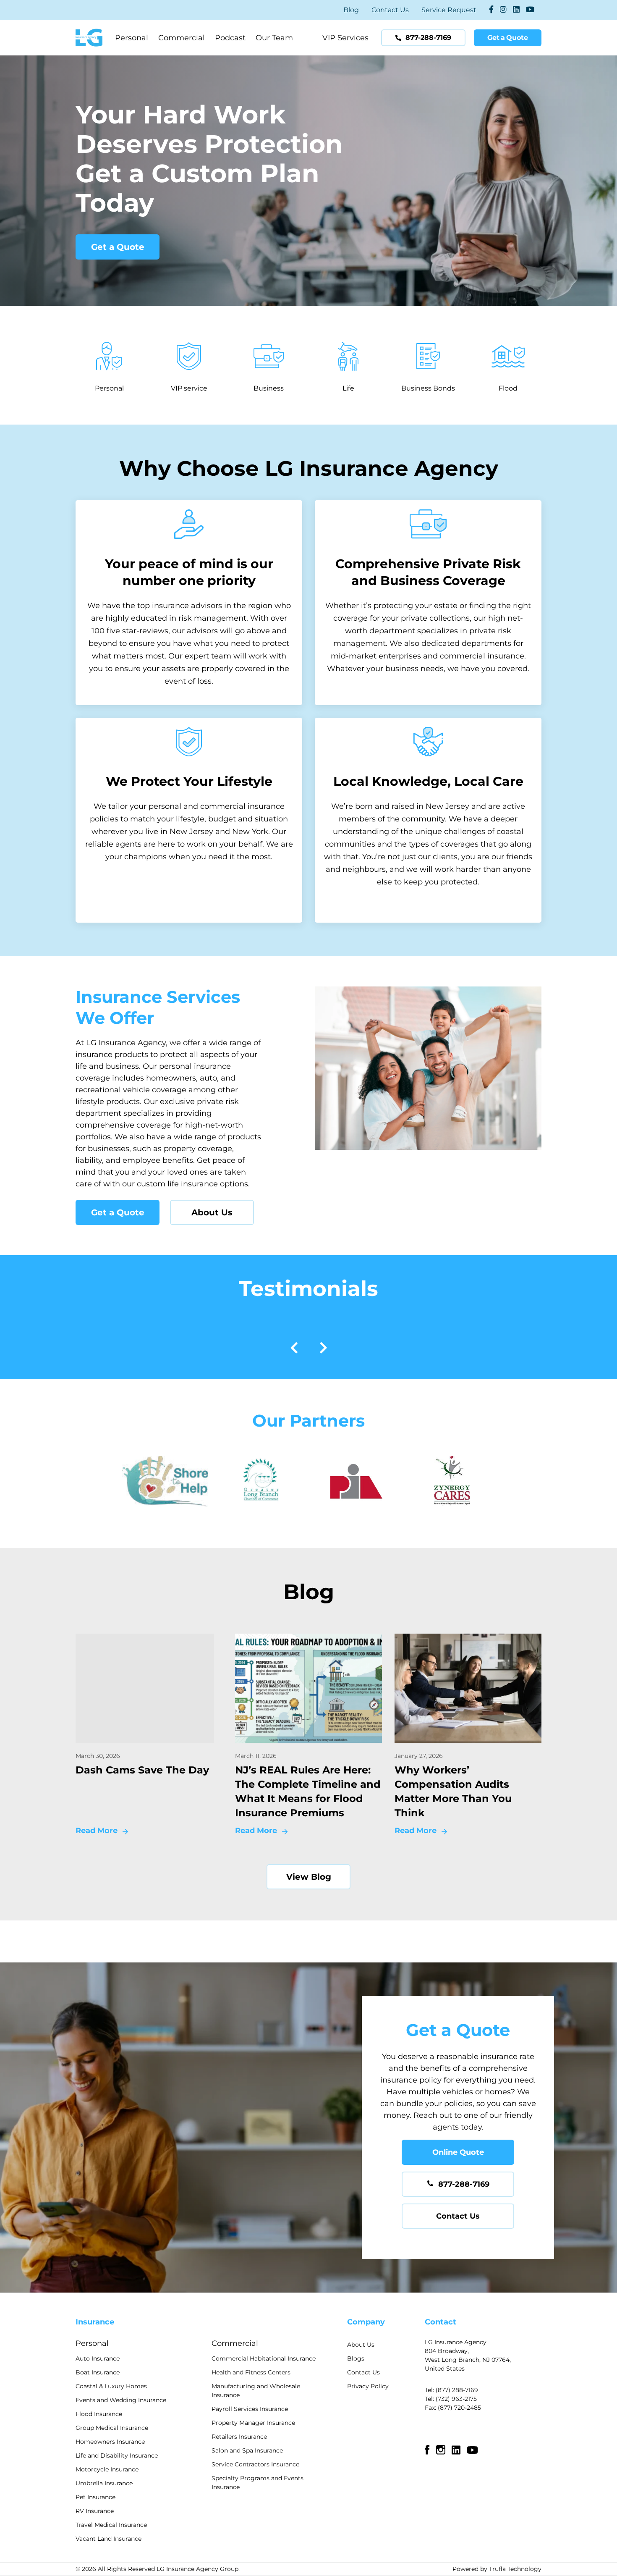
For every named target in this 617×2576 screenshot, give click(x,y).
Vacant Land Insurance (108, 2539)
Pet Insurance (95, 2497)
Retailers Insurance (239, 2437)
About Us (212, 1212)
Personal (132, 38)
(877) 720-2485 (459, 2408)
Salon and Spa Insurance (247, 2450)
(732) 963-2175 (456, 2399)
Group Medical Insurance (112, 2428)
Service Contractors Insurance (255, 2464)
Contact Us (390, 10)
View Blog (309, 1877)
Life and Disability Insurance (117, 2455)
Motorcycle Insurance (107, 2469)
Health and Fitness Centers (251, 2372)
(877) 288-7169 (457, 2390)
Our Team (274, 38)
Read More (97, 1831)
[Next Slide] (323, 1350)
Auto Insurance (98, 2358)
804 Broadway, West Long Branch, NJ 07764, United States (468, 2360)
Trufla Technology (515, 2569)
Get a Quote (118, 247)
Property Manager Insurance (253, 2423)
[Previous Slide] (294, 1350)
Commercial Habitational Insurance (264, 2358)
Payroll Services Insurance (250, 2409)
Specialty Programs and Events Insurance (258, 2483)
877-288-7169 (464, 2184)
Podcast (230, 38)
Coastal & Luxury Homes (111, 2386)
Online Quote (458, 2152)
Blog (351, 10)
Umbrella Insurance (104, 2483)
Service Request (449, 10)
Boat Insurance (98, 2372)
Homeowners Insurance (110, 2442)
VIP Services (345, 38)
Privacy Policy (368, 2386)
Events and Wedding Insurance (121, 2400)
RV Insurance (95, 2511)
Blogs (356, 2358)
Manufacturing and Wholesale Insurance (256, 2391)
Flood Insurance (99, 2414)
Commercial (182, 38)
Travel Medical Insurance (111, 2525)
